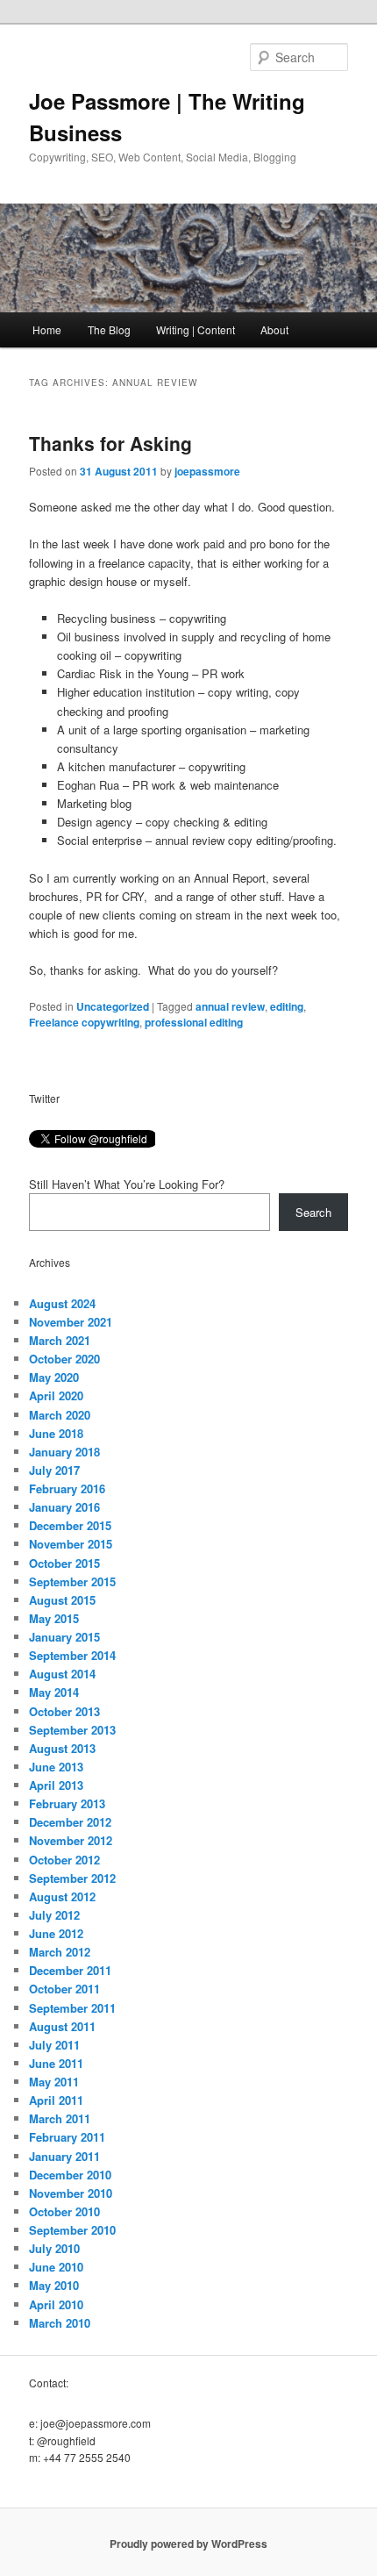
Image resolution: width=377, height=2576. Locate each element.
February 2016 (67, 1488)
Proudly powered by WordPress (188, 2544)
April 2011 (56, 2100)
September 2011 (72, 2008)
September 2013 (72, 1730)
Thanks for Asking (110, 443)
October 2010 (64, 2211)
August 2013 (62, 1748)
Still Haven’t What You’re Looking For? (127, 1184)
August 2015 (62, 1600)
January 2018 (64, 1452)
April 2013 (56, 1785)
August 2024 (62, 1303)
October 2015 (64, 1563)
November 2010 (71, 2193)
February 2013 (67, 1803)
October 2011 (64, 1989)
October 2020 (64, 1359)
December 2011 (70, 1970)
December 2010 (70, 2175)
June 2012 (56, 1933)
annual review (230, 1006)
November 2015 (71, 1544)
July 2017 (54, 1470)
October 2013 (64, 1711)
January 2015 (64, 1637)
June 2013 (56, 1767)
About (274, 329)
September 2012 (72, 1878)
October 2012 (64, 1860)
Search (313, 1212)
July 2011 (54, 2045)
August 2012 (62, 1896)
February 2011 (67, 2137)
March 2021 (60, 1340)
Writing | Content (196, 329)
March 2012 (60, 1952)
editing (287, 1006)
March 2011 (60, 2118)
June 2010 (56, 2267)
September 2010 (72, 2230)
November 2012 (71, 1840)
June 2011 (56, 2063)
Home (47, 329)
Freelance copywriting (84, 1022)
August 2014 (62, 1674)
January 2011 (64, 2156)
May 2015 (54, 1618)
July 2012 (54, 1915)
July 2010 (54, 2248)
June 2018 (56, 1433)
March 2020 (60, 1415)
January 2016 (64, 1507)
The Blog (109, 329)
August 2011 (62, 2026)
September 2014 (72, 1655)
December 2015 (70, 1525)
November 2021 (71, 1322)
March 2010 (60, 2323)
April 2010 (56, 2304)
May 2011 (54, 2082)
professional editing (194, 1022)
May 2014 (54, 1692)
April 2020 (56, 1395)
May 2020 (54, 1377)
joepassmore (207, 471)
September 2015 (72, 1581)
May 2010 (54, 2285)
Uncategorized (113, 1006)
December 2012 (70, 1822)
